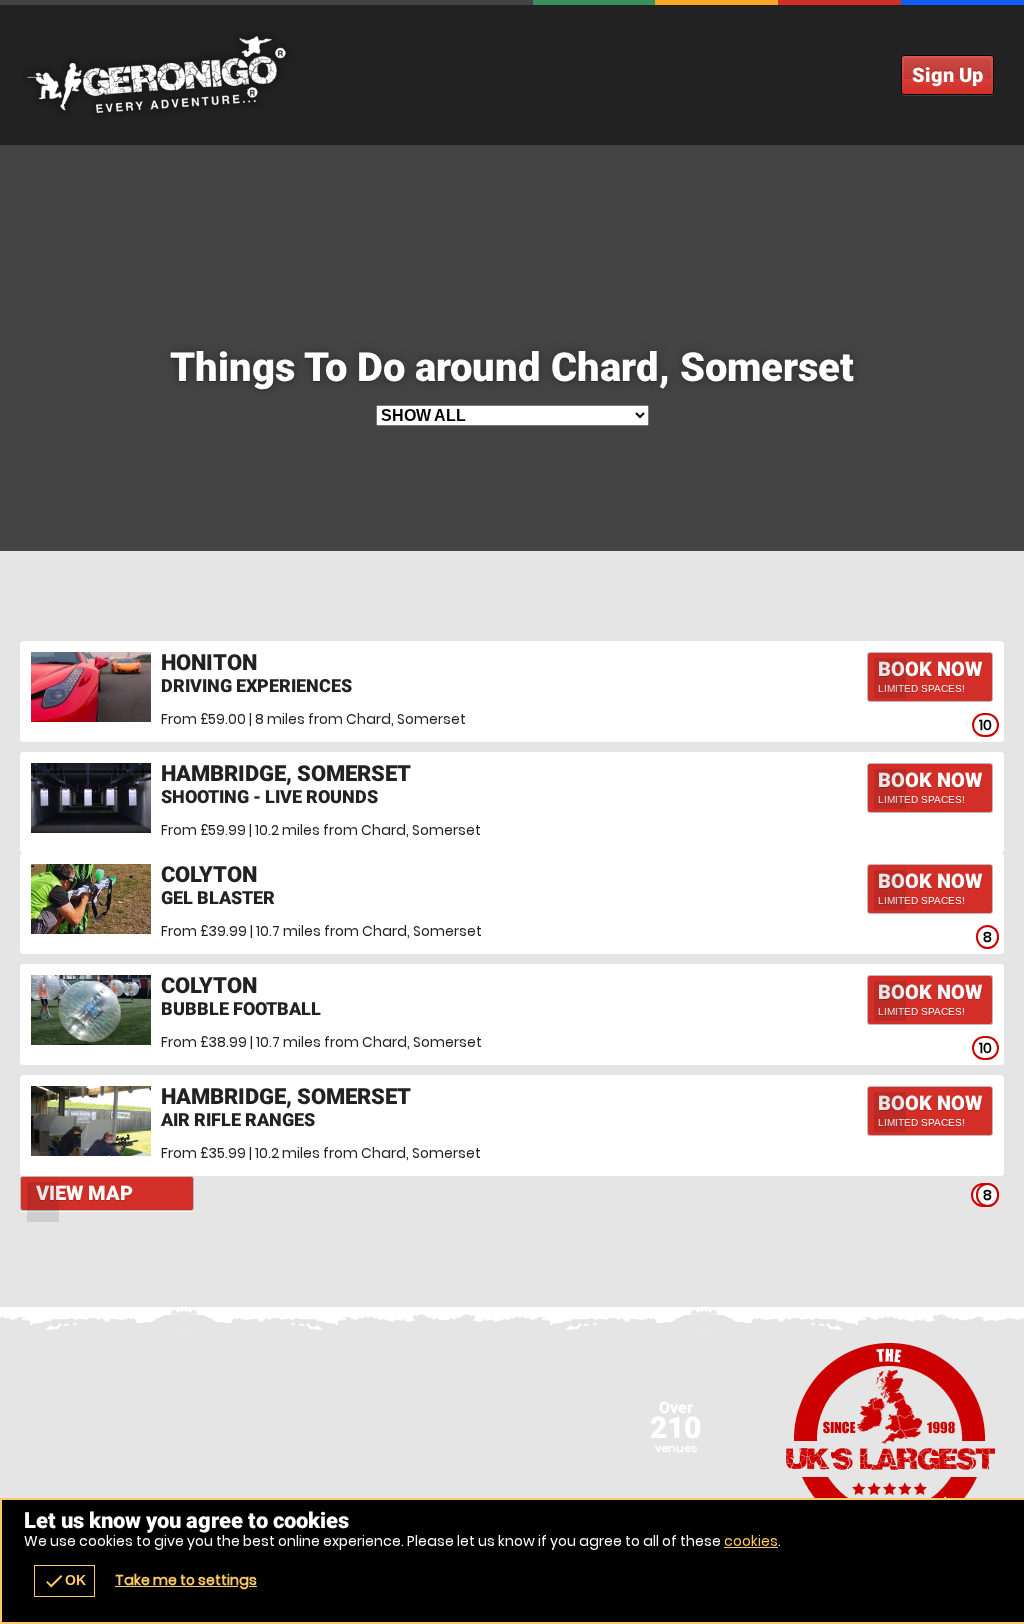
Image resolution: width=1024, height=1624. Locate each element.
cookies (751, 1541)
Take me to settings (186, 1580)
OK (64, 1581)
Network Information (891, 1438)
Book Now (930, 675)
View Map (84, 1193)
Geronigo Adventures (512, 75)
